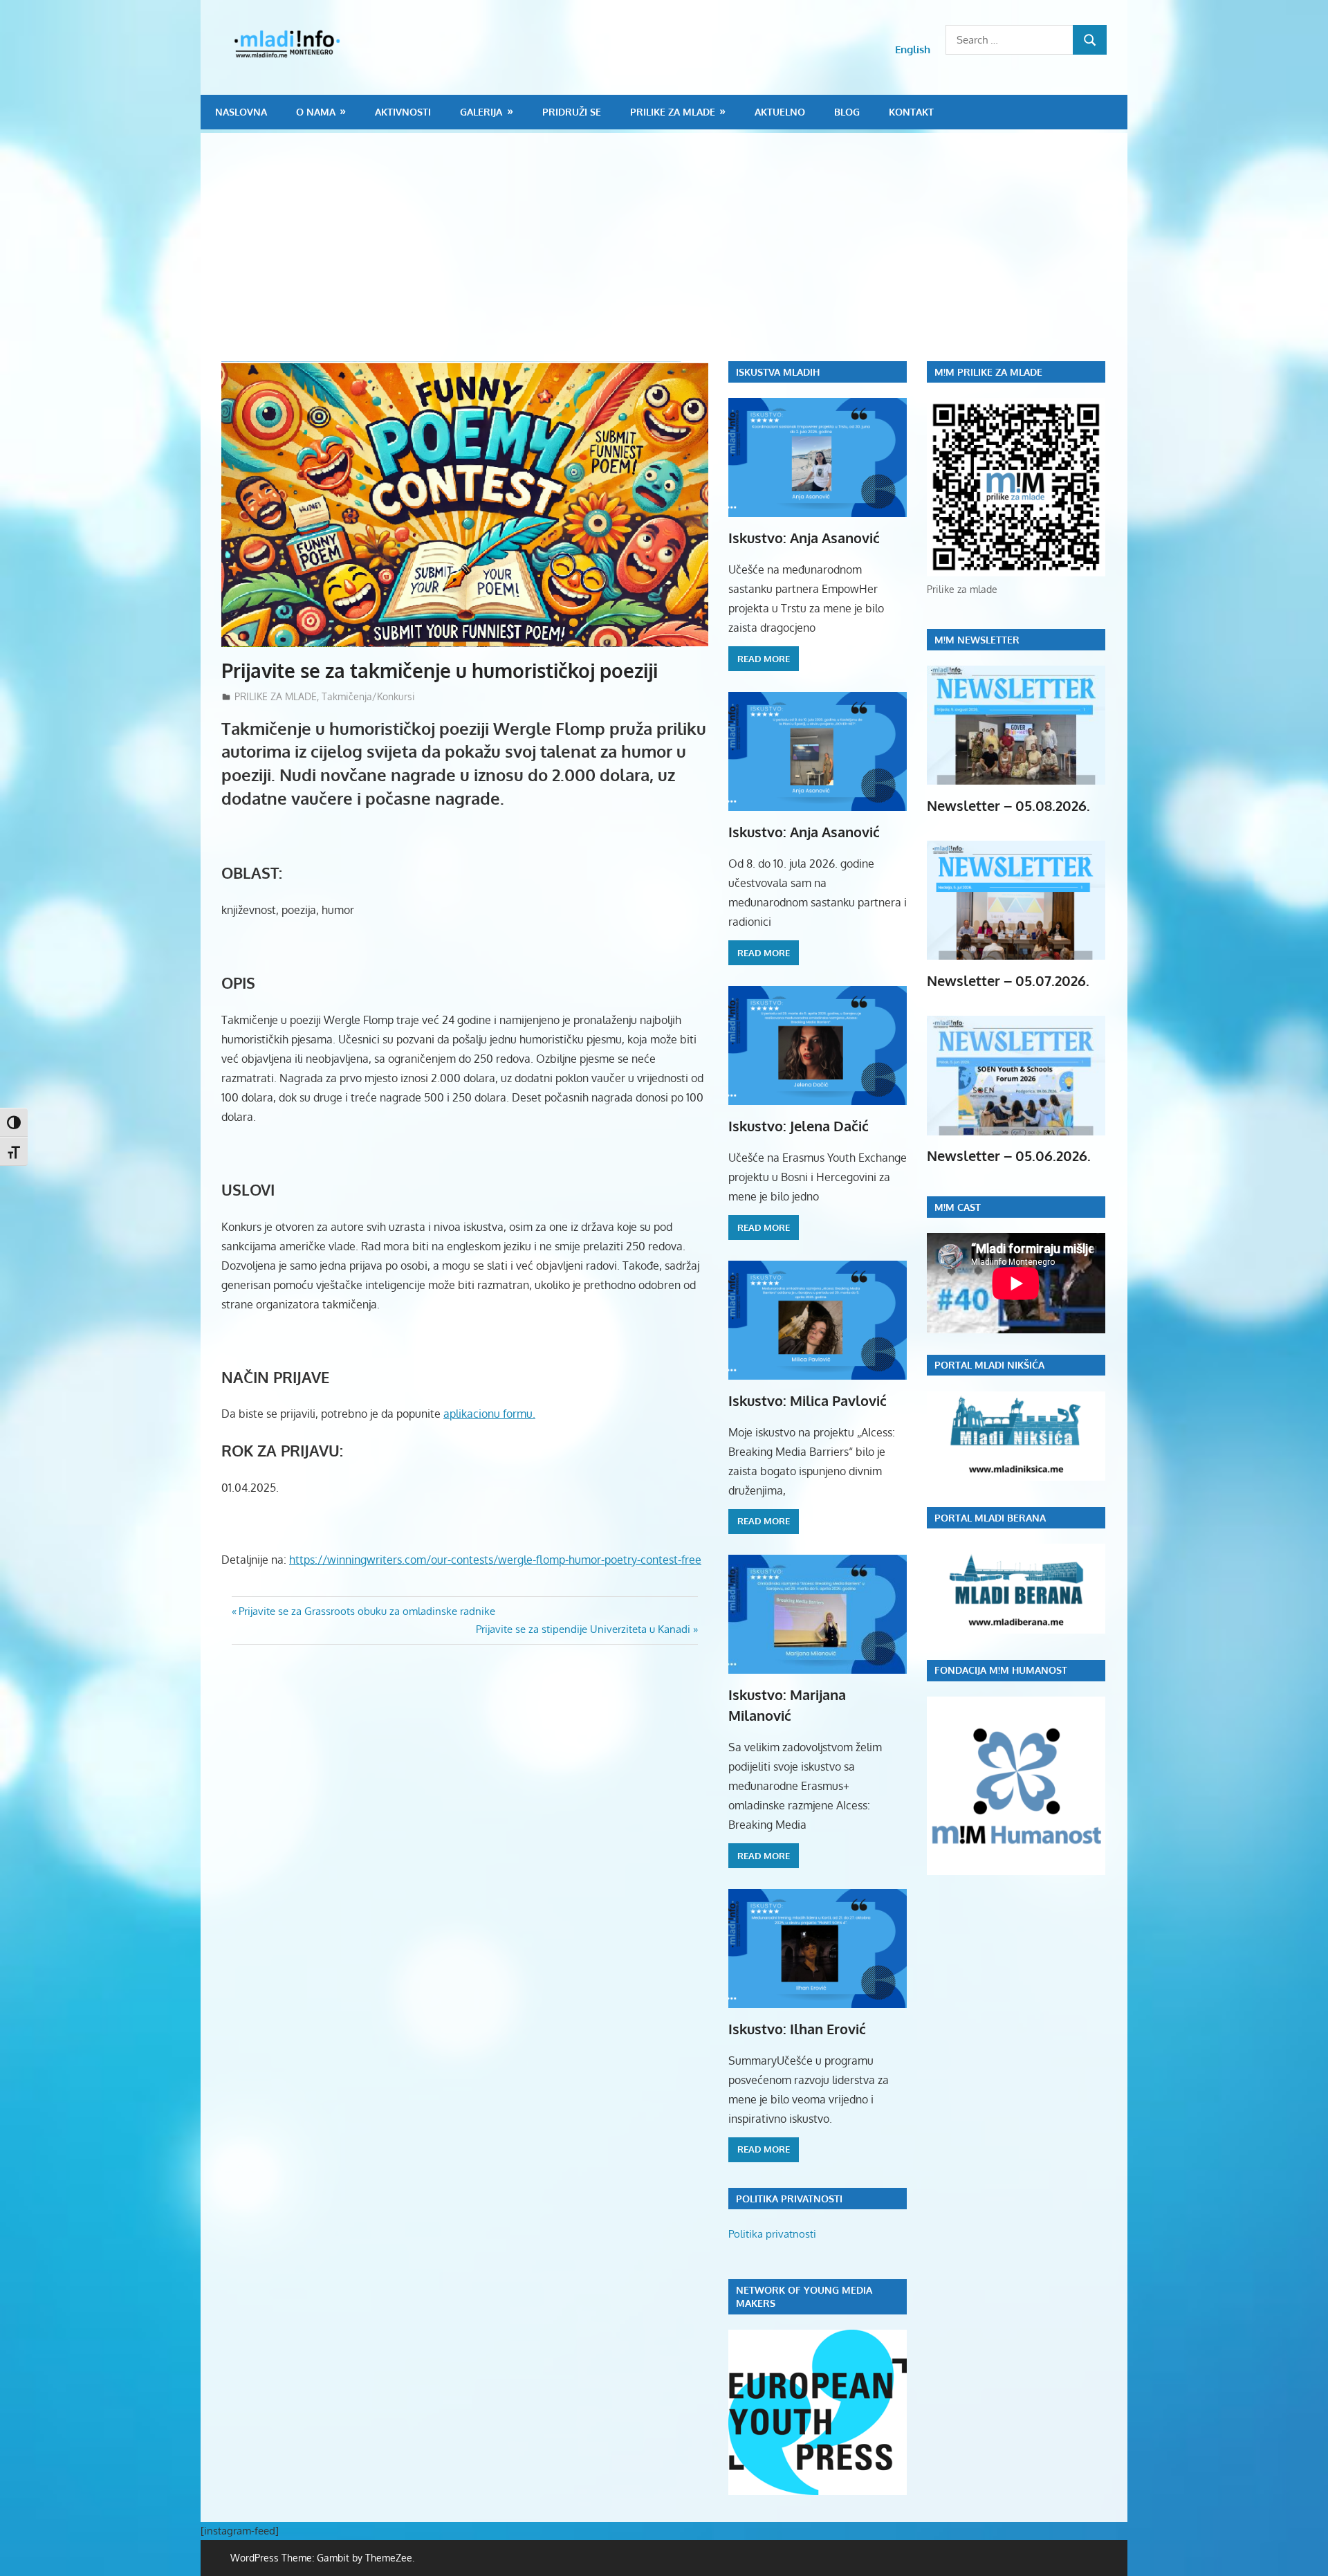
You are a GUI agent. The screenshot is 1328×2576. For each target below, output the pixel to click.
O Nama (316, 112)
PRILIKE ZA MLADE (673, 112)
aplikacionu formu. (489, 1414)
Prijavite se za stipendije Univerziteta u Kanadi (583, 1629)
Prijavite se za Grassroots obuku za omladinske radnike (367, 1611)
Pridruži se (572, 112)
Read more (764, 659)
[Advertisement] (674, 257)
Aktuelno (780, 112)
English (913, 49)
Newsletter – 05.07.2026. (1008, 980)
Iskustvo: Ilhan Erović (797, 2029)
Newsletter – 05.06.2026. (1009, 1155)
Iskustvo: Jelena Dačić (799, 1126)
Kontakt (911, 112)
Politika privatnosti (772, 2234)
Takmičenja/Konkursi (368, 696)
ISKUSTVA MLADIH (778, 372)
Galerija (481, 112)
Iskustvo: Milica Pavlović (808, 1400)
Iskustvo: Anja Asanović (804, 538)
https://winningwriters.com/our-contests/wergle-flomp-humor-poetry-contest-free (495, 1560)
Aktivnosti (403, 112)
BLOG (847, 112)
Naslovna (241, 112)
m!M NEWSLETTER (977, 640)
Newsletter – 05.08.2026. (1008, 805)
